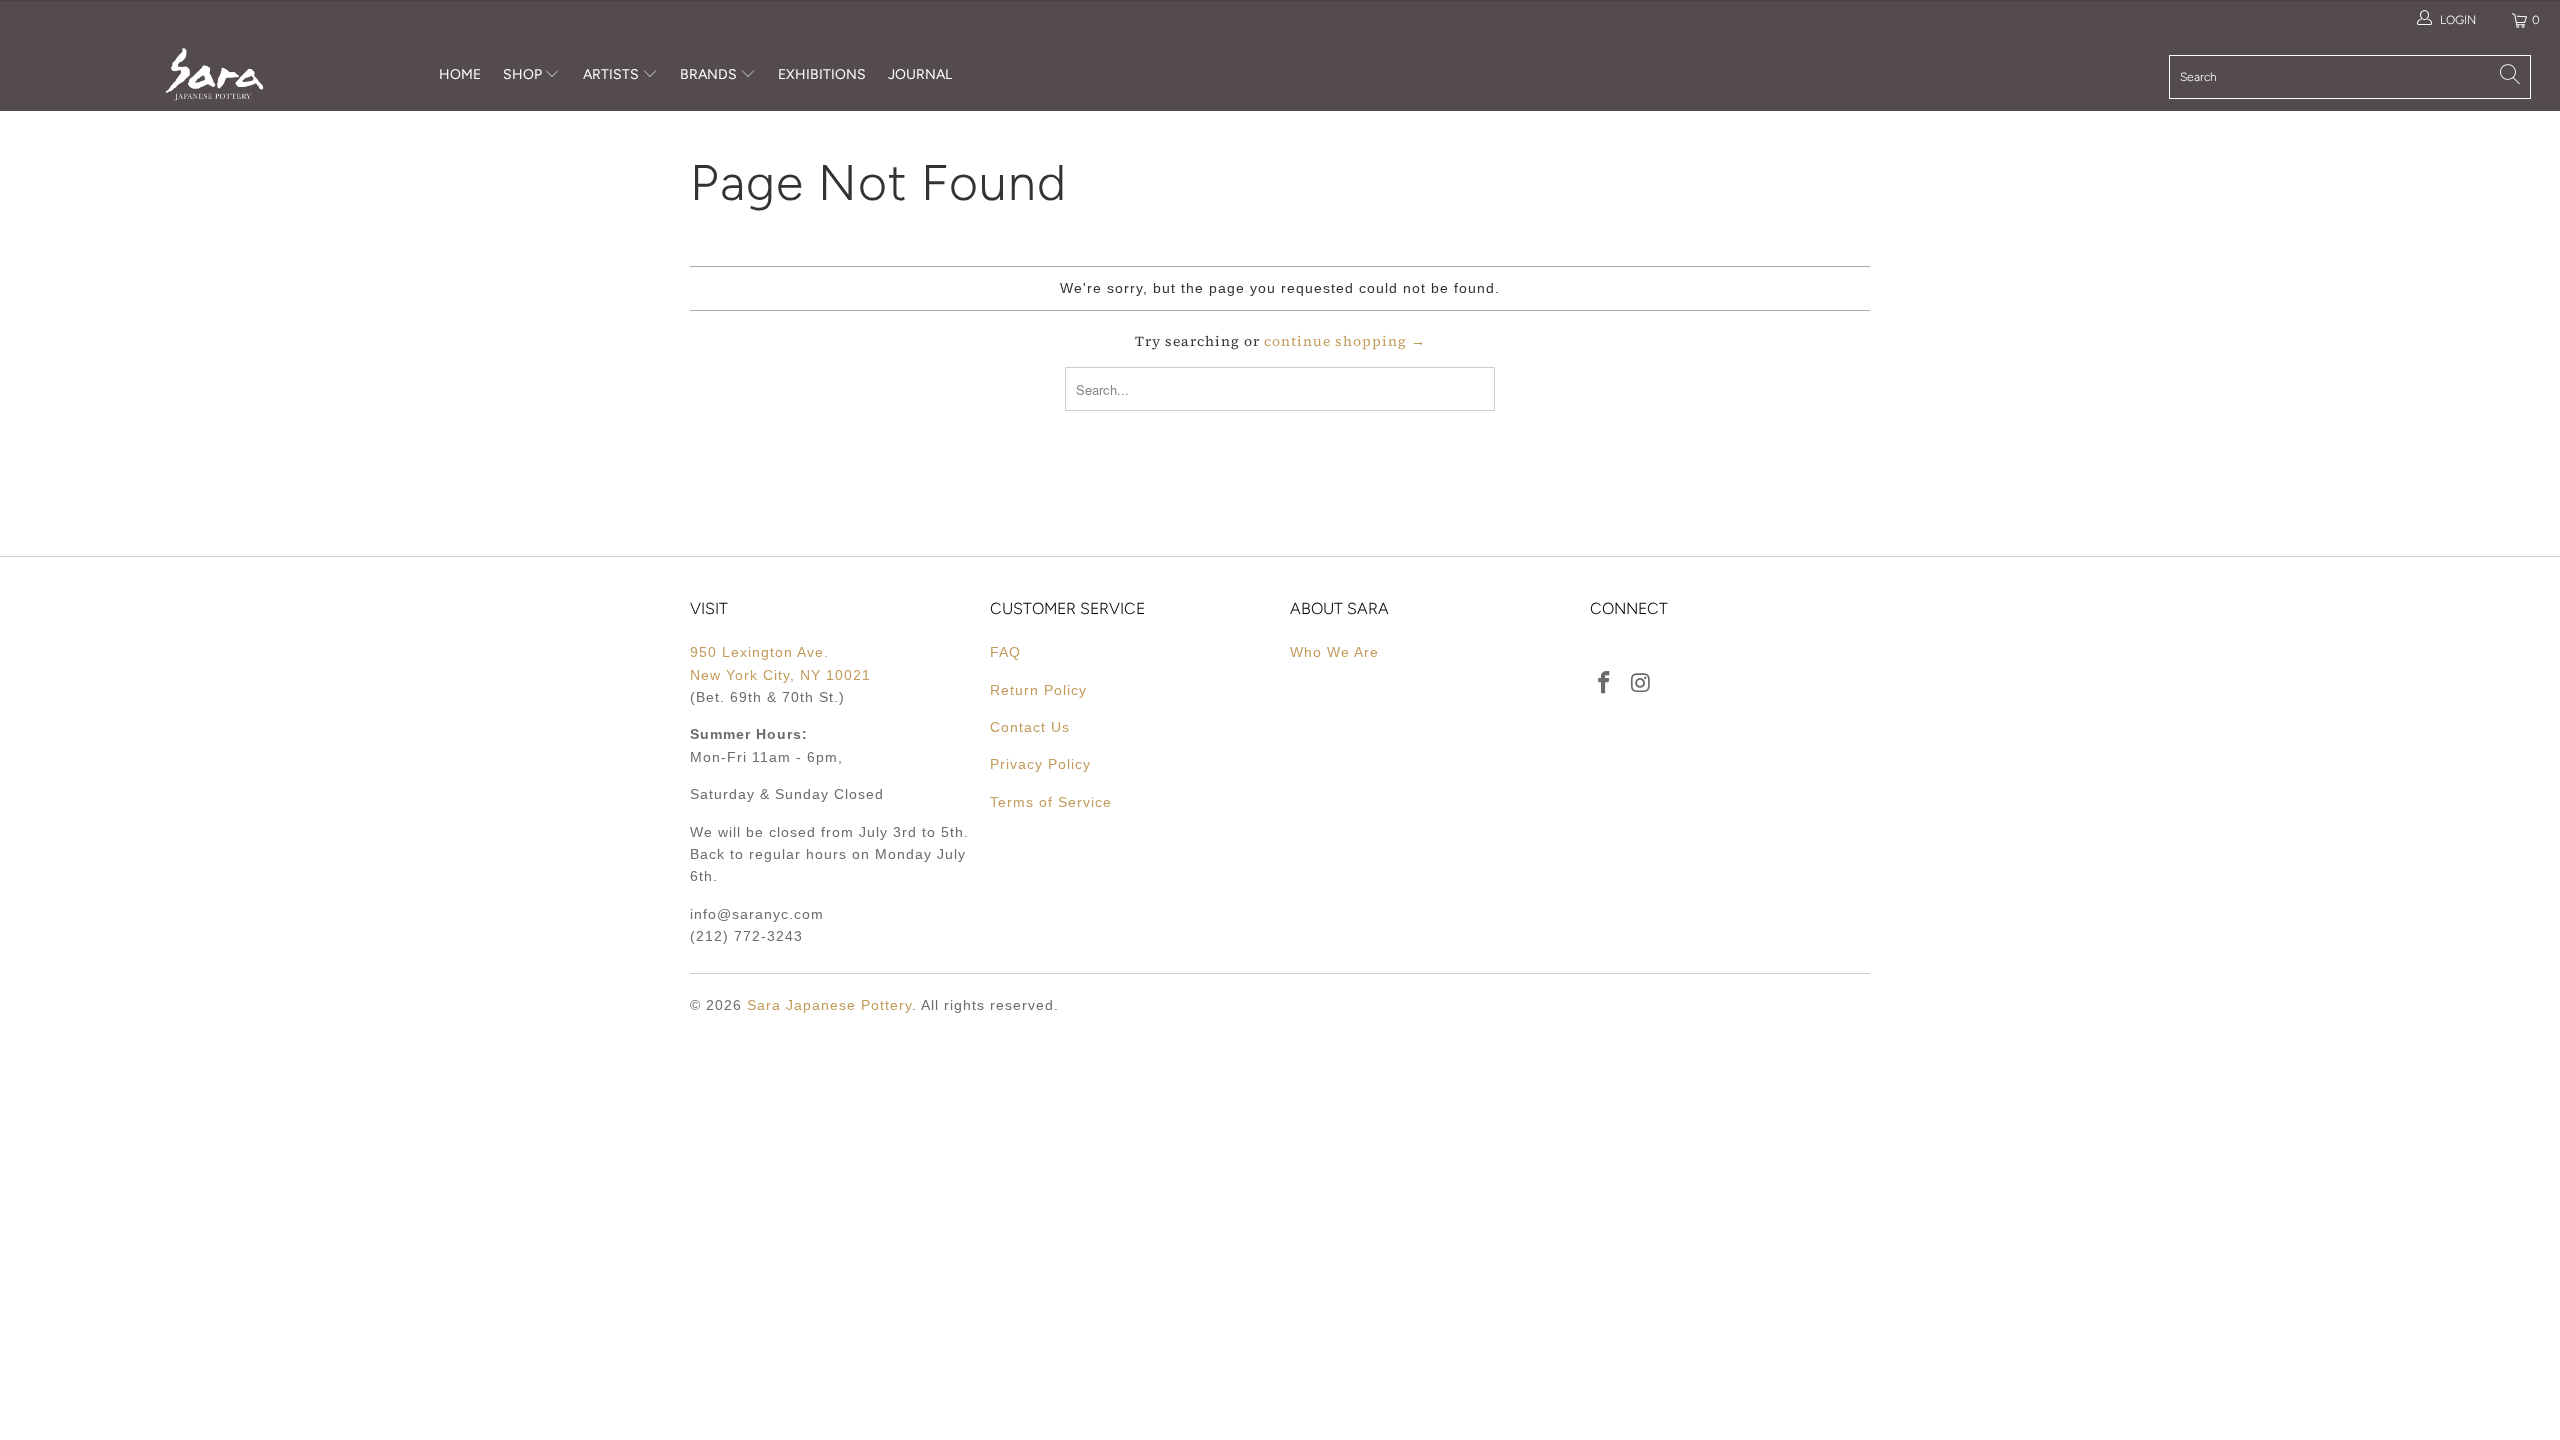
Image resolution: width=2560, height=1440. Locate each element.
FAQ (1005, 652)
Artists (612, 74)
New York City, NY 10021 (780, 675)
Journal (920, 74)
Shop (522, 74)
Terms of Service (1051, 802)
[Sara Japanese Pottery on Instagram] (1642, 684)
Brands (708, 74)
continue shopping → (1345, 341)
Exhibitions (822, 74)
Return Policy (1038, 690)
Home (460, 74)
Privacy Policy (1040, 764)
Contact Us (1030, 727)
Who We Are (1334, 652)
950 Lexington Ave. (759, 652)
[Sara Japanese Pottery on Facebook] (1605, 684)
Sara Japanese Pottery (829, 1005)
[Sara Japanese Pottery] (215, 74)
